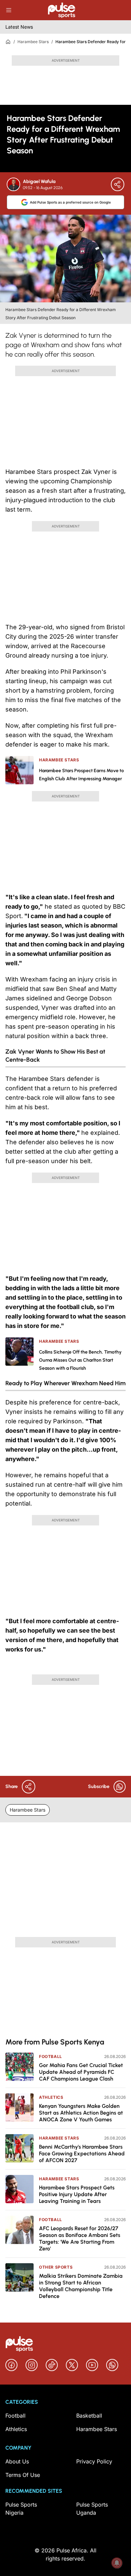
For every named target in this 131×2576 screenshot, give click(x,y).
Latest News (19, 27)
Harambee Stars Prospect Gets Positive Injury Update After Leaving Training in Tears (77, 2194)
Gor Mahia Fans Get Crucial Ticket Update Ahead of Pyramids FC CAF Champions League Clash (81, 2072)
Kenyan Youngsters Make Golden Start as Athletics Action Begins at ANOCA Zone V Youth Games (81, 2113)
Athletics (51, 2097)
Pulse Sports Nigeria (21, 2509)
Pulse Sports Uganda (92, 2509)
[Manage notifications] (117, 2563)
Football (51, 2056)
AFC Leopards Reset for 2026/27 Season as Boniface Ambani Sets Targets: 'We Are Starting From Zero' (80, 2238)
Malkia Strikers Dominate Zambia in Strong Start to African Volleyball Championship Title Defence (81, 2286)
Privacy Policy (94, 2461)
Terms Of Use (23, 2475)
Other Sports (56, 2267)
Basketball (89, 2416)
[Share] (118, 184)
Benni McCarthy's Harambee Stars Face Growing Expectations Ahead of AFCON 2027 (82, 2154)
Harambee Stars (33, 42)
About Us (17, 2461)
